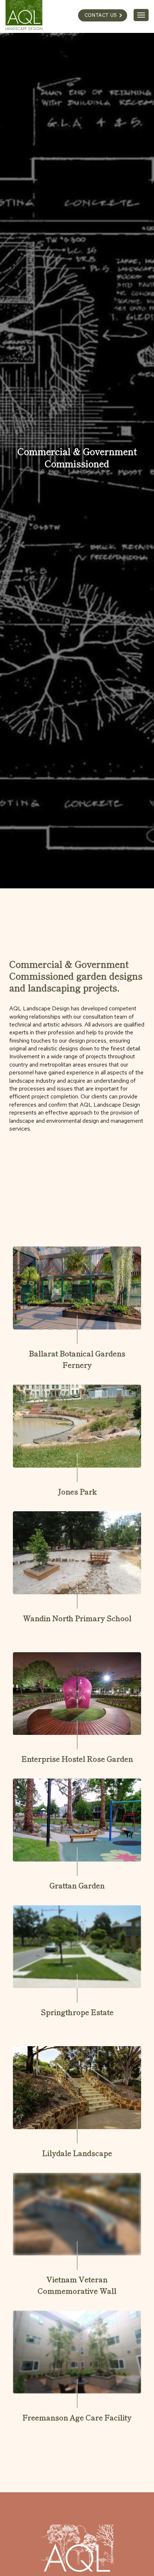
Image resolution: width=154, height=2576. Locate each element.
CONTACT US (101, 15)
